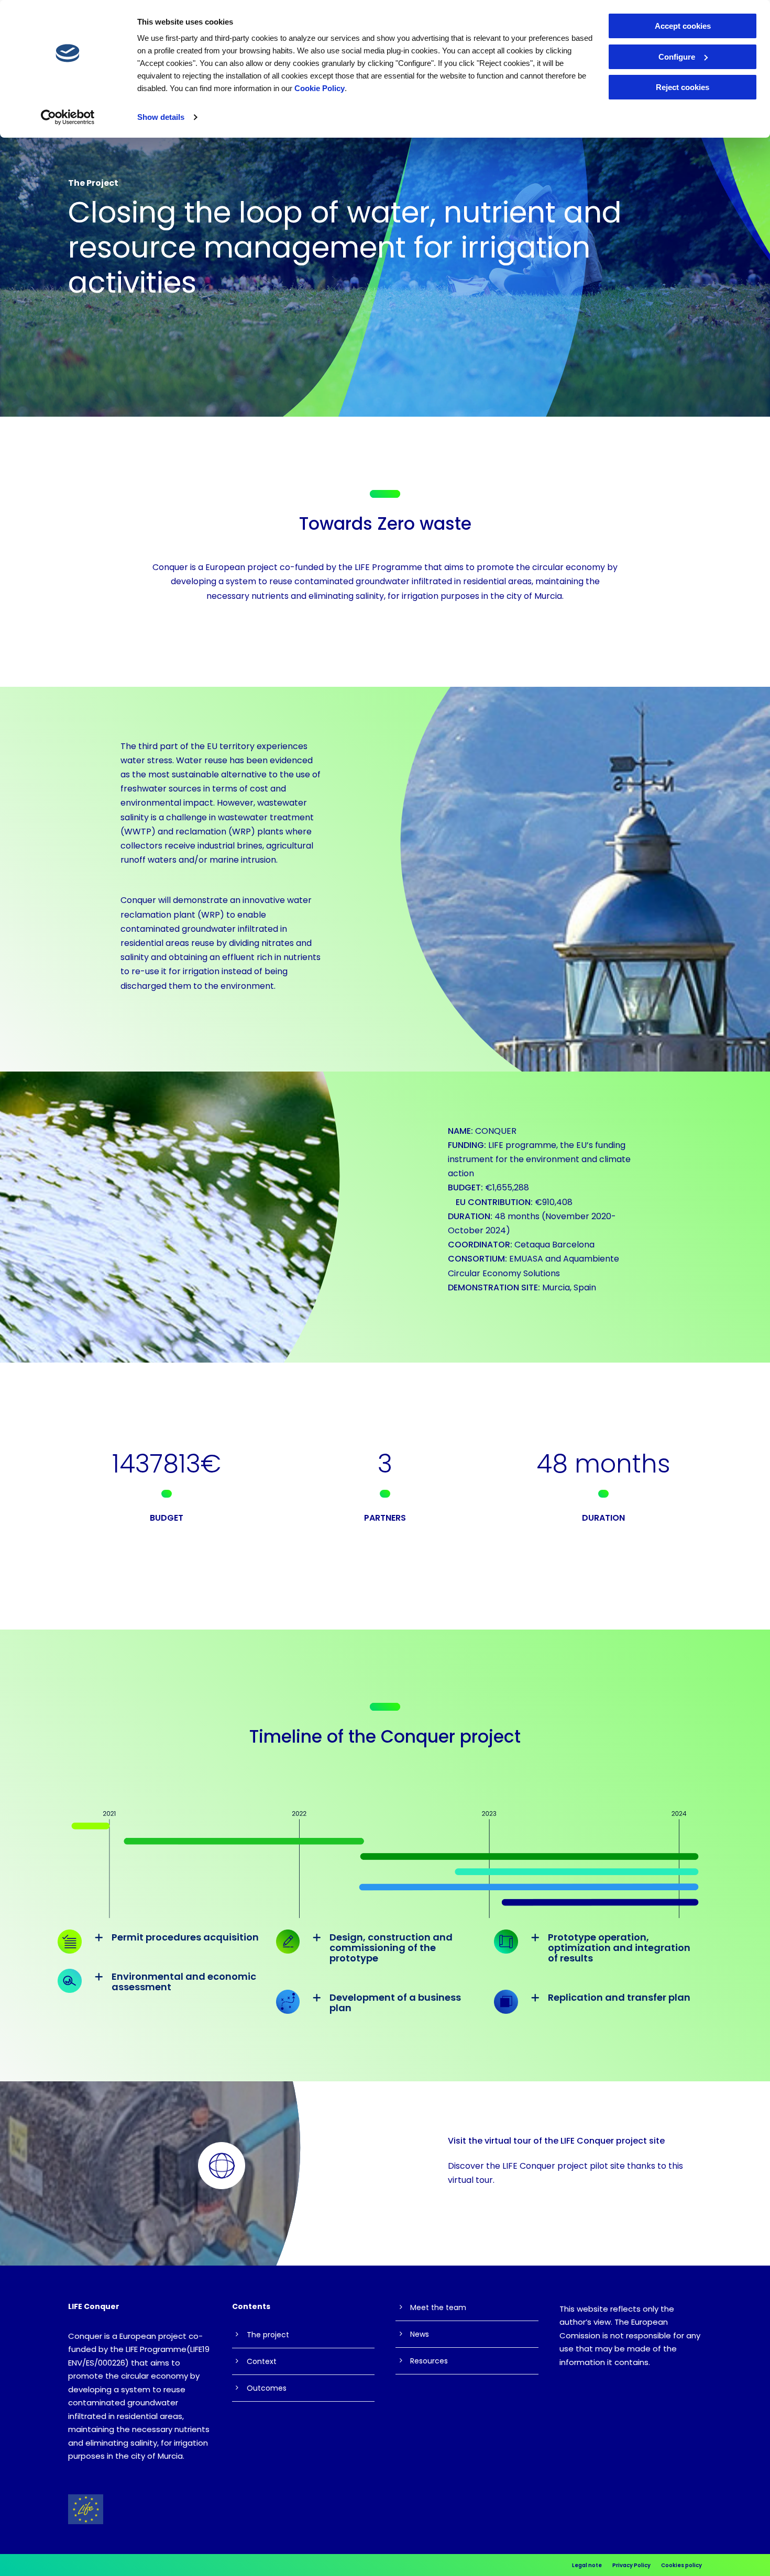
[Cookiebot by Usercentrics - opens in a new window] (68, 117)
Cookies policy (681, 2565)
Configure (677, 57)
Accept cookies (683, 26)
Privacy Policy (631, 2565)
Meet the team (438, 2307)
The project (268, 2335)
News (420, 2334)
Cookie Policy (320, 88)
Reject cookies (683, 87)
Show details (161, 117)
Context (262, 2361)
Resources (429, 2361)
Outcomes (267, 2388)
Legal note (587, 2565)
